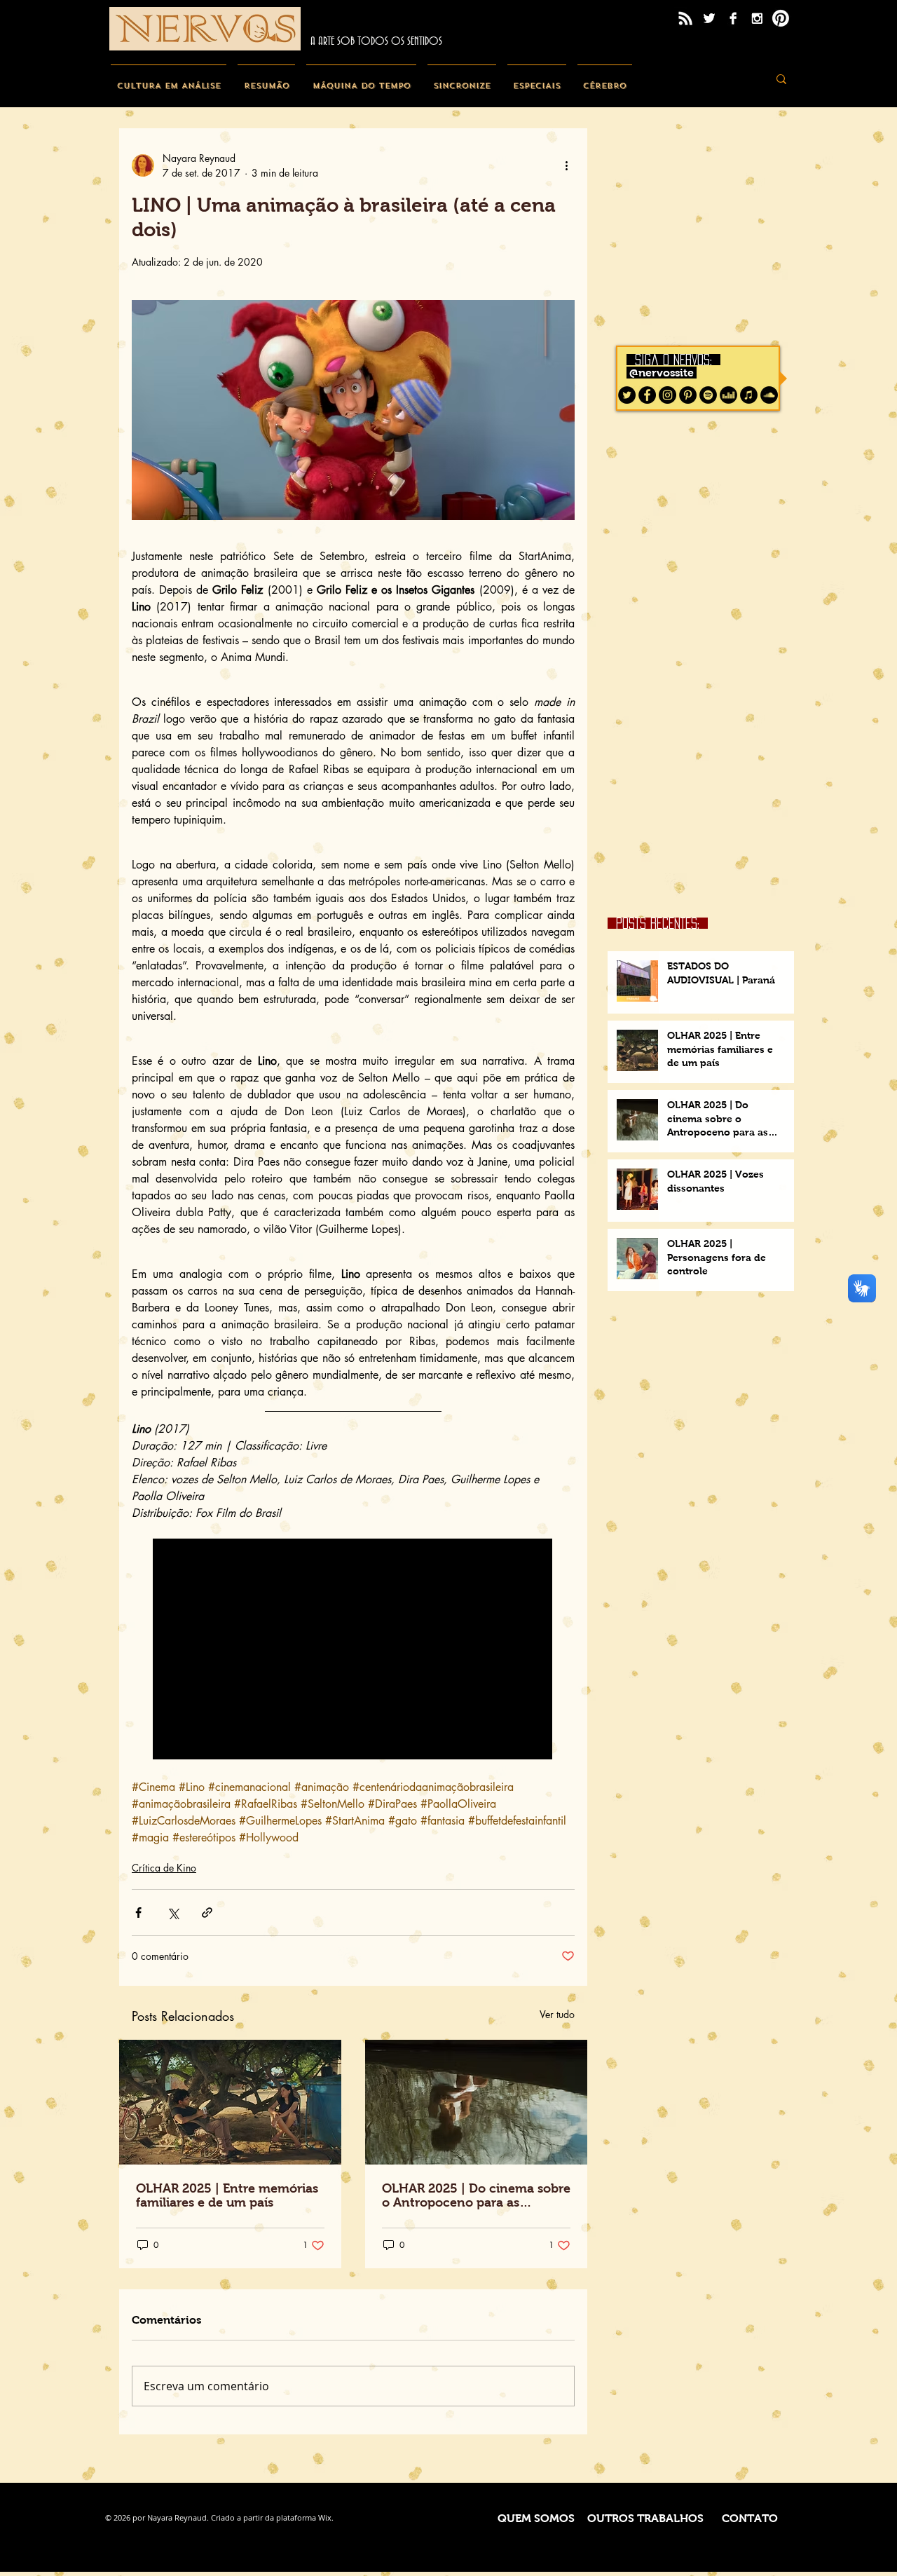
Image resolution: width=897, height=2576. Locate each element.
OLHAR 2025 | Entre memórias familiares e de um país (227, 2195)
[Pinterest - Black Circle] (688, 395)
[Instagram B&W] (757, 18)
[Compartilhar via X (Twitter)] (173, 1913)
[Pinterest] (781, 18)
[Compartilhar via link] (207, 1913)
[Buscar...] (781, 79)
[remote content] (353, 1650)
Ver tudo (557, 2014)
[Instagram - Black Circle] (667, 395)
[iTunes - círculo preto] (749, 395)
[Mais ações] (566, 165)
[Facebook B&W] (733, 18)
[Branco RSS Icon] (685, 18)
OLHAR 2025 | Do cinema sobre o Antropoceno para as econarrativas (476, 2195)
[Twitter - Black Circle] (627, 395)
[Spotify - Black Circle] (708, 395)
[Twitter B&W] (709, 18)
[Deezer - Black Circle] (728, 395)
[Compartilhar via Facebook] (138, 1913)
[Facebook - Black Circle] (647, 395)
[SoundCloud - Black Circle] (769, 395)
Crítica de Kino (164, 1868)
